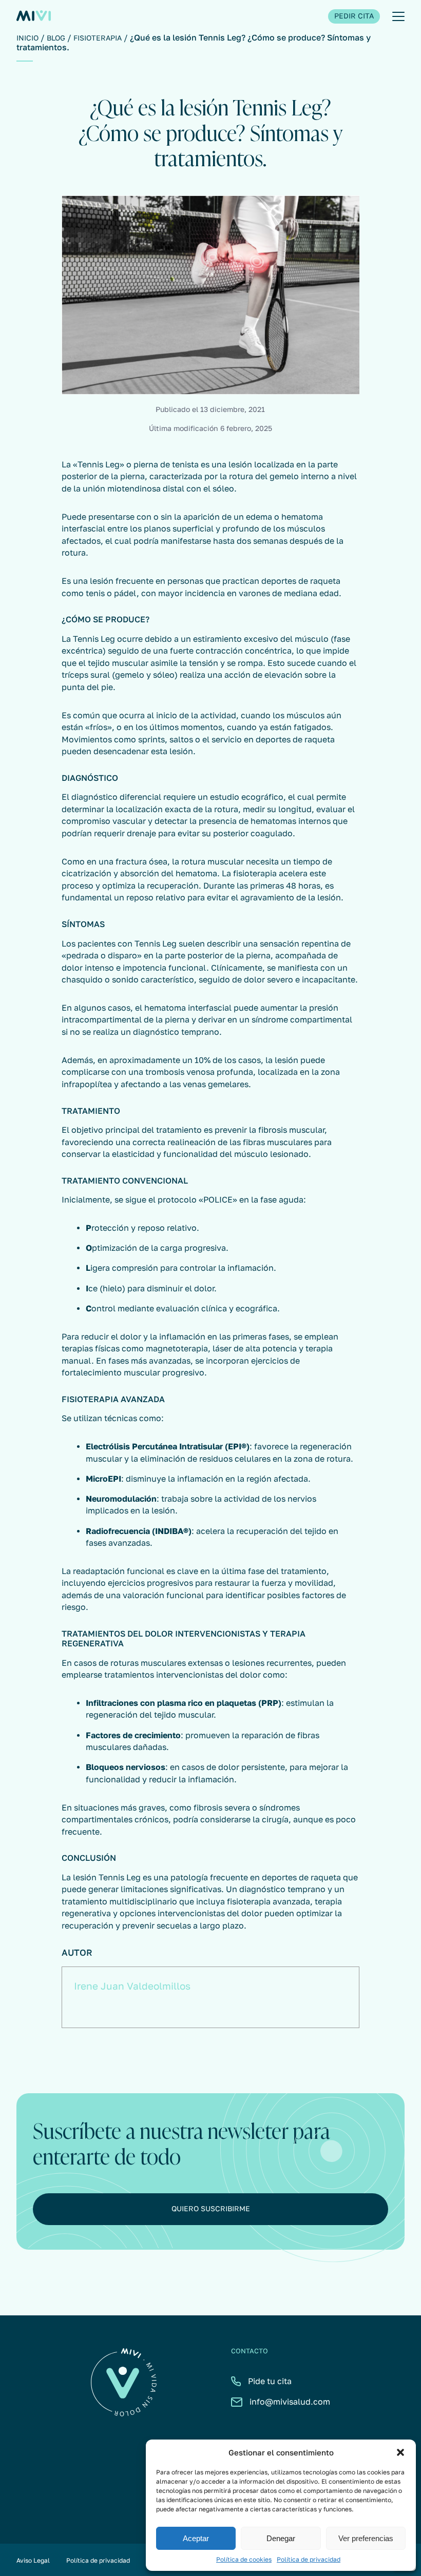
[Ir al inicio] (34, 17)
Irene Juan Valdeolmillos (132, 1986)
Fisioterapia (98, 38)
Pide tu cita (270, 2381)
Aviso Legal (33, 2560)
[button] (400, 2452)
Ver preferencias (366, 2538)
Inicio (27, 38)
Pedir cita (354, 16)
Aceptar (196, 2538)
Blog (56, 38)
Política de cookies (244, 2560)
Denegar (281, 2538)
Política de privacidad (309, 2560)
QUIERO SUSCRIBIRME (211, 2209)
